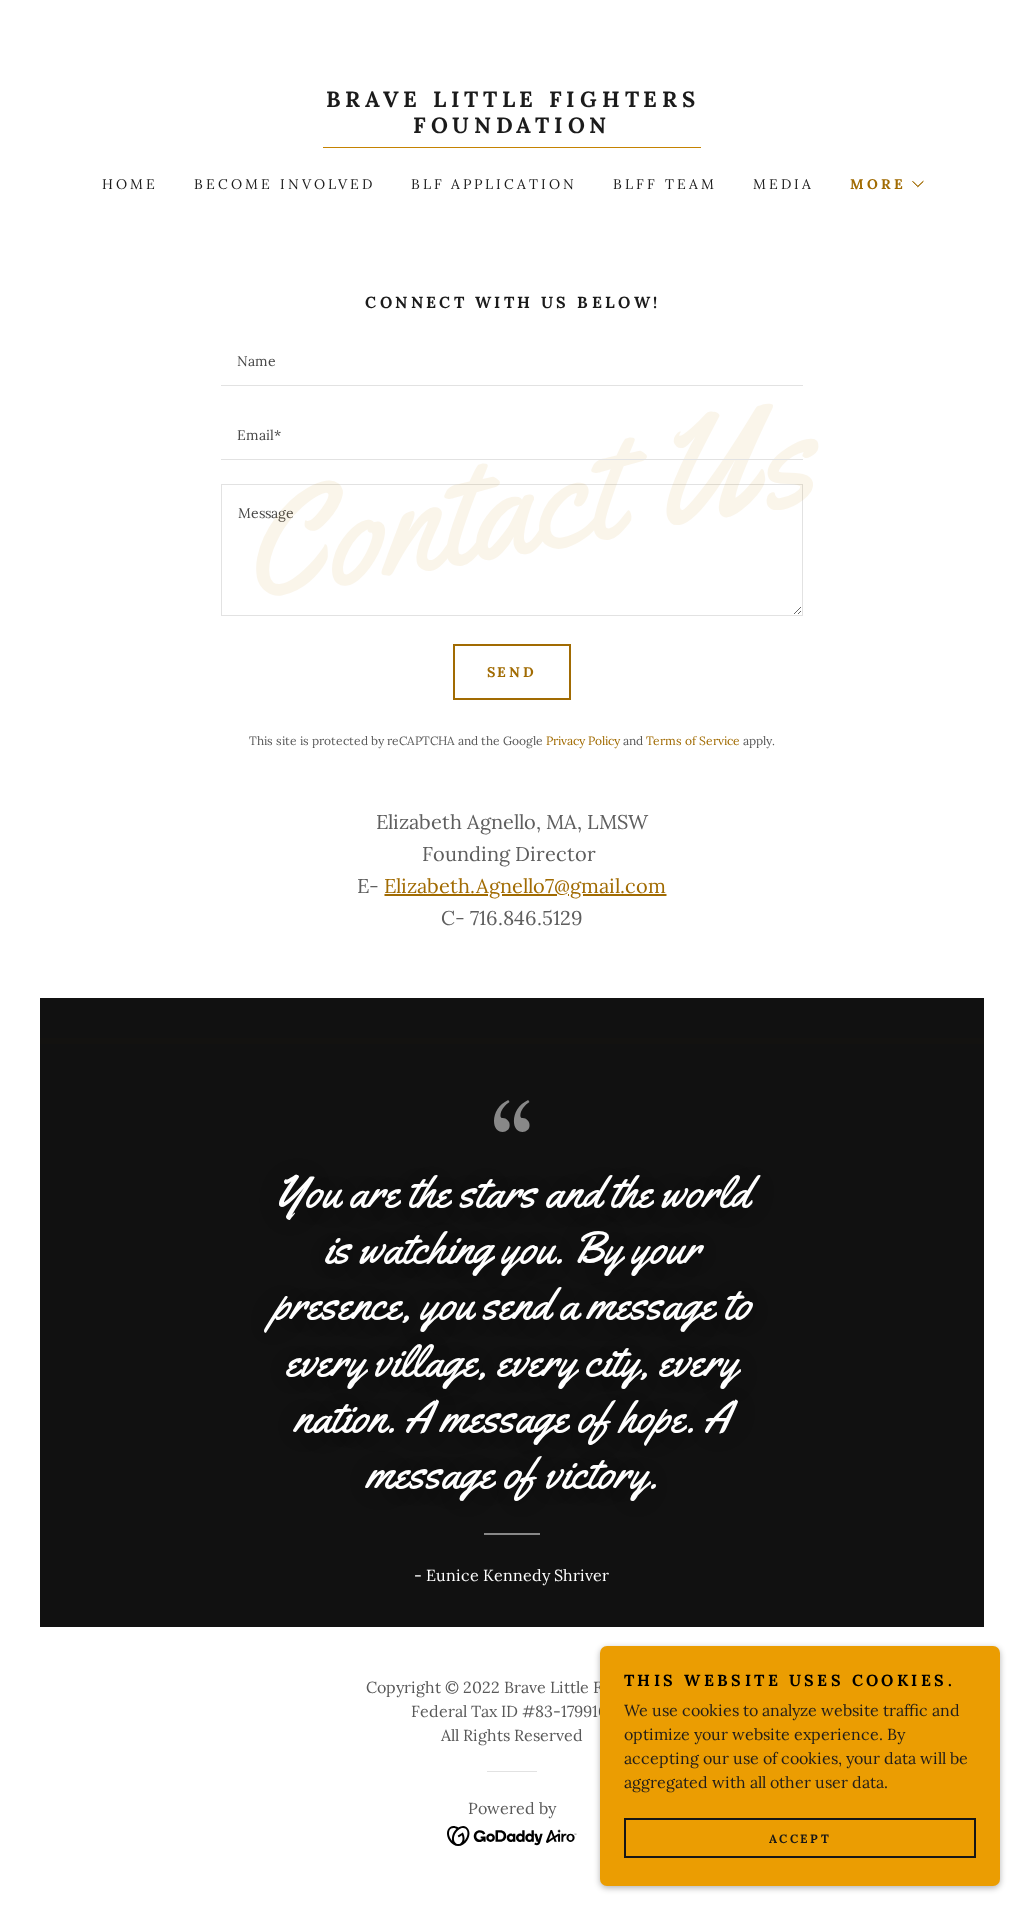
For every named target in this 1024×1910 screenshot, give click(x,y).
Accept (800, 1838)
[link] (512, 127)
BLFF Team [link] (665, 184)
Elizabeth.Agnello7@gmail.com (525, 885)
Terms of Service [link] (693, 740)
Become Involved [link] (284, 184)
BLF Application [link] (494, 184)
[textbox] (511, 361)
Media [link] (783, 184)
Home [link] (130, 184)
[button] (886, 184)
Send (512, 672)
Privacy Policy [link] (583, 740)
